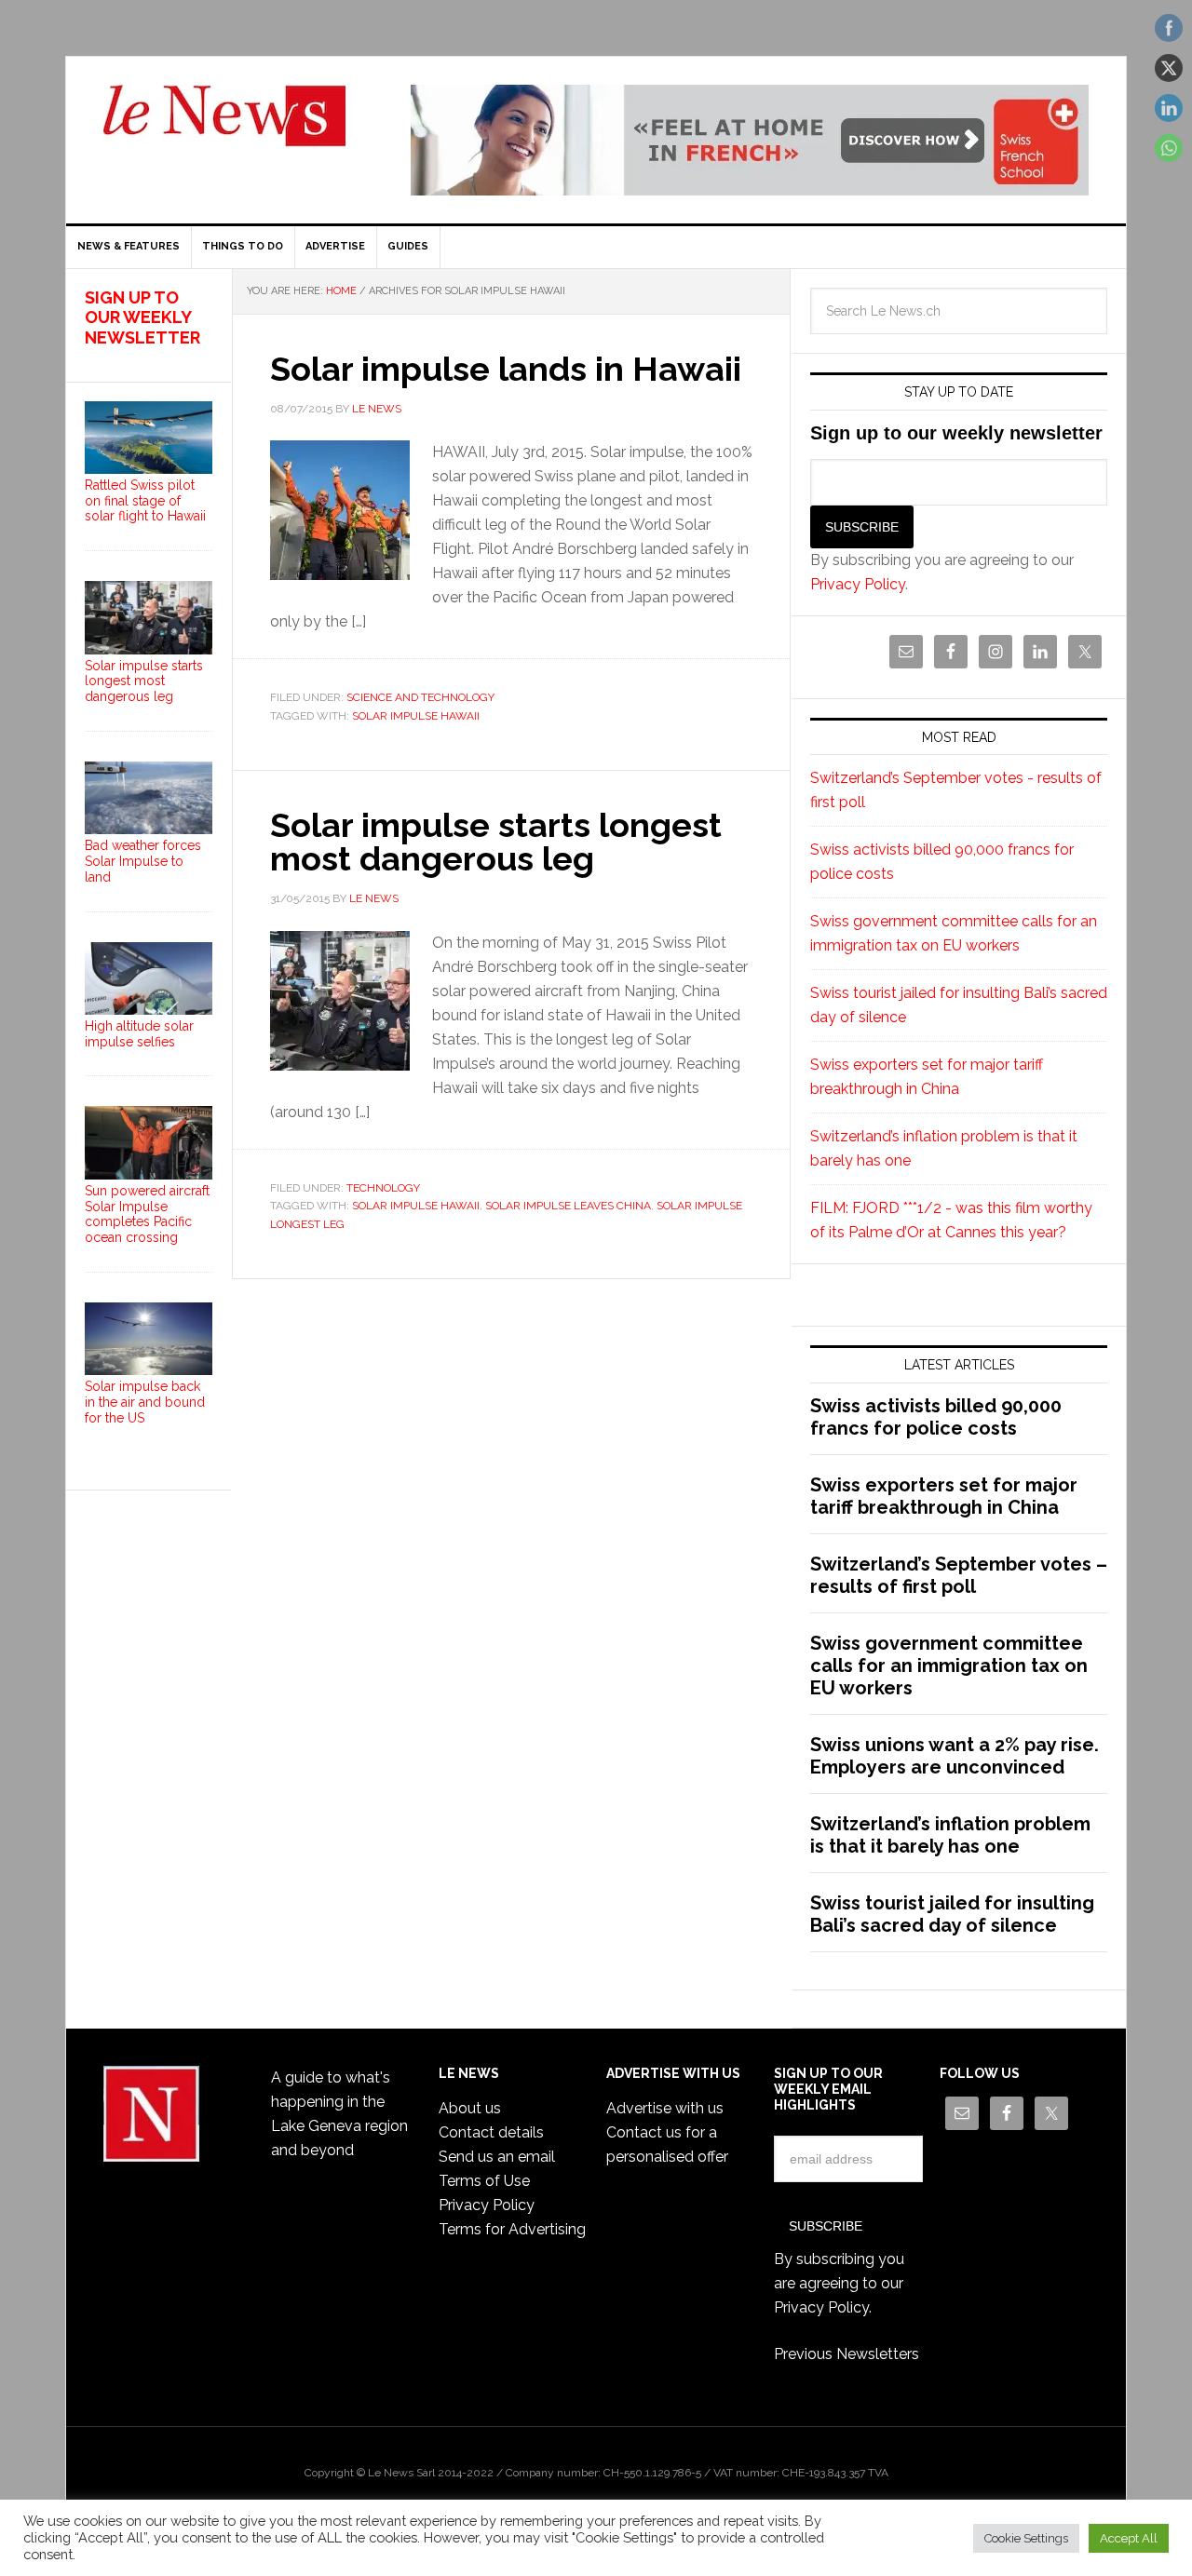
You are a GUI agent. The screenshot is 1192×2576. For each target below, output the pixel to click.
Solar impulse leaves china (568, 1206)
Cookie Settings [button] (1026, 2538)
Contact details (491, 2132)
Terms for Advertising (512, 2229)
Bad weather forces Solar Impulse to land (143, 861)
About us (470, 2108)
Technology (383, 1188)
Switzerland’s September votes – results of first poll (959, 1575)
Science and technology (420, 697)
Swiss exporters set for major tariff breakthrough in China (944, 1496)
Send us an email (497, 2157)
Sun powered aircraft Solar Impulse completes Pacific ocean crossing (147, 1214)
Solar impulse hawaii (416, 716)
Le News (224, 127)
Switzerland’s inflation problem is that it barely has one (950, 1835)
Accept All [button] (1129, 2538)
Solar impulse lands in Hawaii (506, 369)
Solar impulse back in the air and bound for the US (145, 1402)
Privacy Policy (858, 584)
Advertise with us (665, 2108)
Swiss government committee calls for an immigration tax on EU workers (949, 1666)
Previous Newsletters (847, 2354)
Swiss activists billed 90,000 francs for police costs (936, 1417)
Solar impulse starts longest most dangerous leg (496, 842)
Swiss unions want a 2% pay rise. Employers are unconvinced (955, 1756)
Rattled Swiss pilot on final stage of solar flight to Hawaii (145, 501)
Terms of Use (484, 2181)
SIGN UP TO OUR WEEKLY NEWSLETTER (142, 317)
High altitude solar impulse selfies (139, 1034)
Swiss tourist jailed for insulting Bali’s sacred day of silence (952, 1914)
